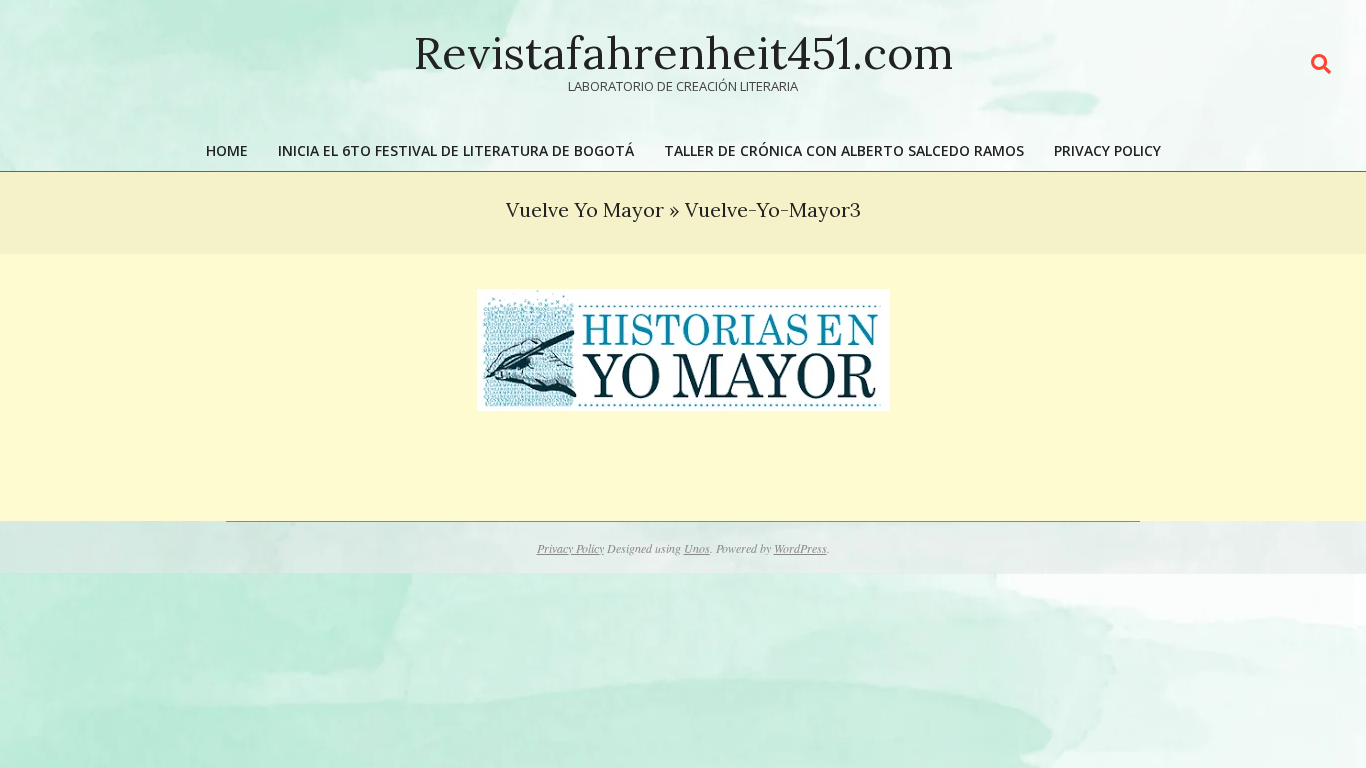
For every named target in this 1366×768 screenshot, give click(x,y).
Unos (697, 548)
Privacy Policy (570, 548)
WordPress (800, 548)
